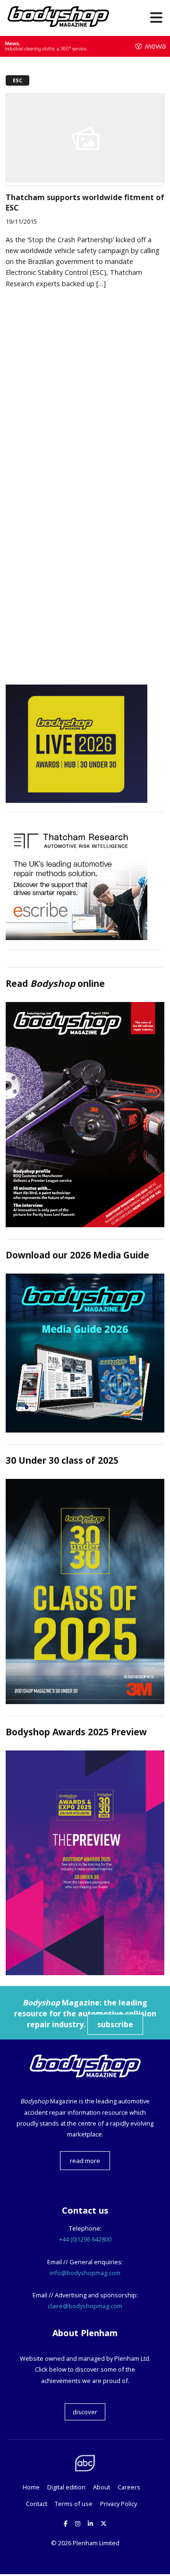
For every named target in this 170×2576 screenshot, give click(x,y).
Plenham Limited (96, 2543)
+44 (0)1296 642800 (85, 2239)
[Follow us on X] (104, 2523)
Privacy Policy (119, 2504)
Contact (37, 2504)
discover (85, 2412)
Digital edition (66, 2487)
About (102, 2487)
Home (31, 2487)
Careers (129, 2487)
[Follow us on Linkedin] (90, 2523)
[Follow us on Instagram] (78, 2523)
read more (85, 2161)
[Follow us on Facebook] (66, 2523)
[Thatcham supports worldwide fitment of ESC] (85, 180)
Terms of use (74, 2504)
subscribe (115, 2024)
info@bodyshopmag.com (85, 2273)
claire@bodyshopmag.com (85, 2306)
